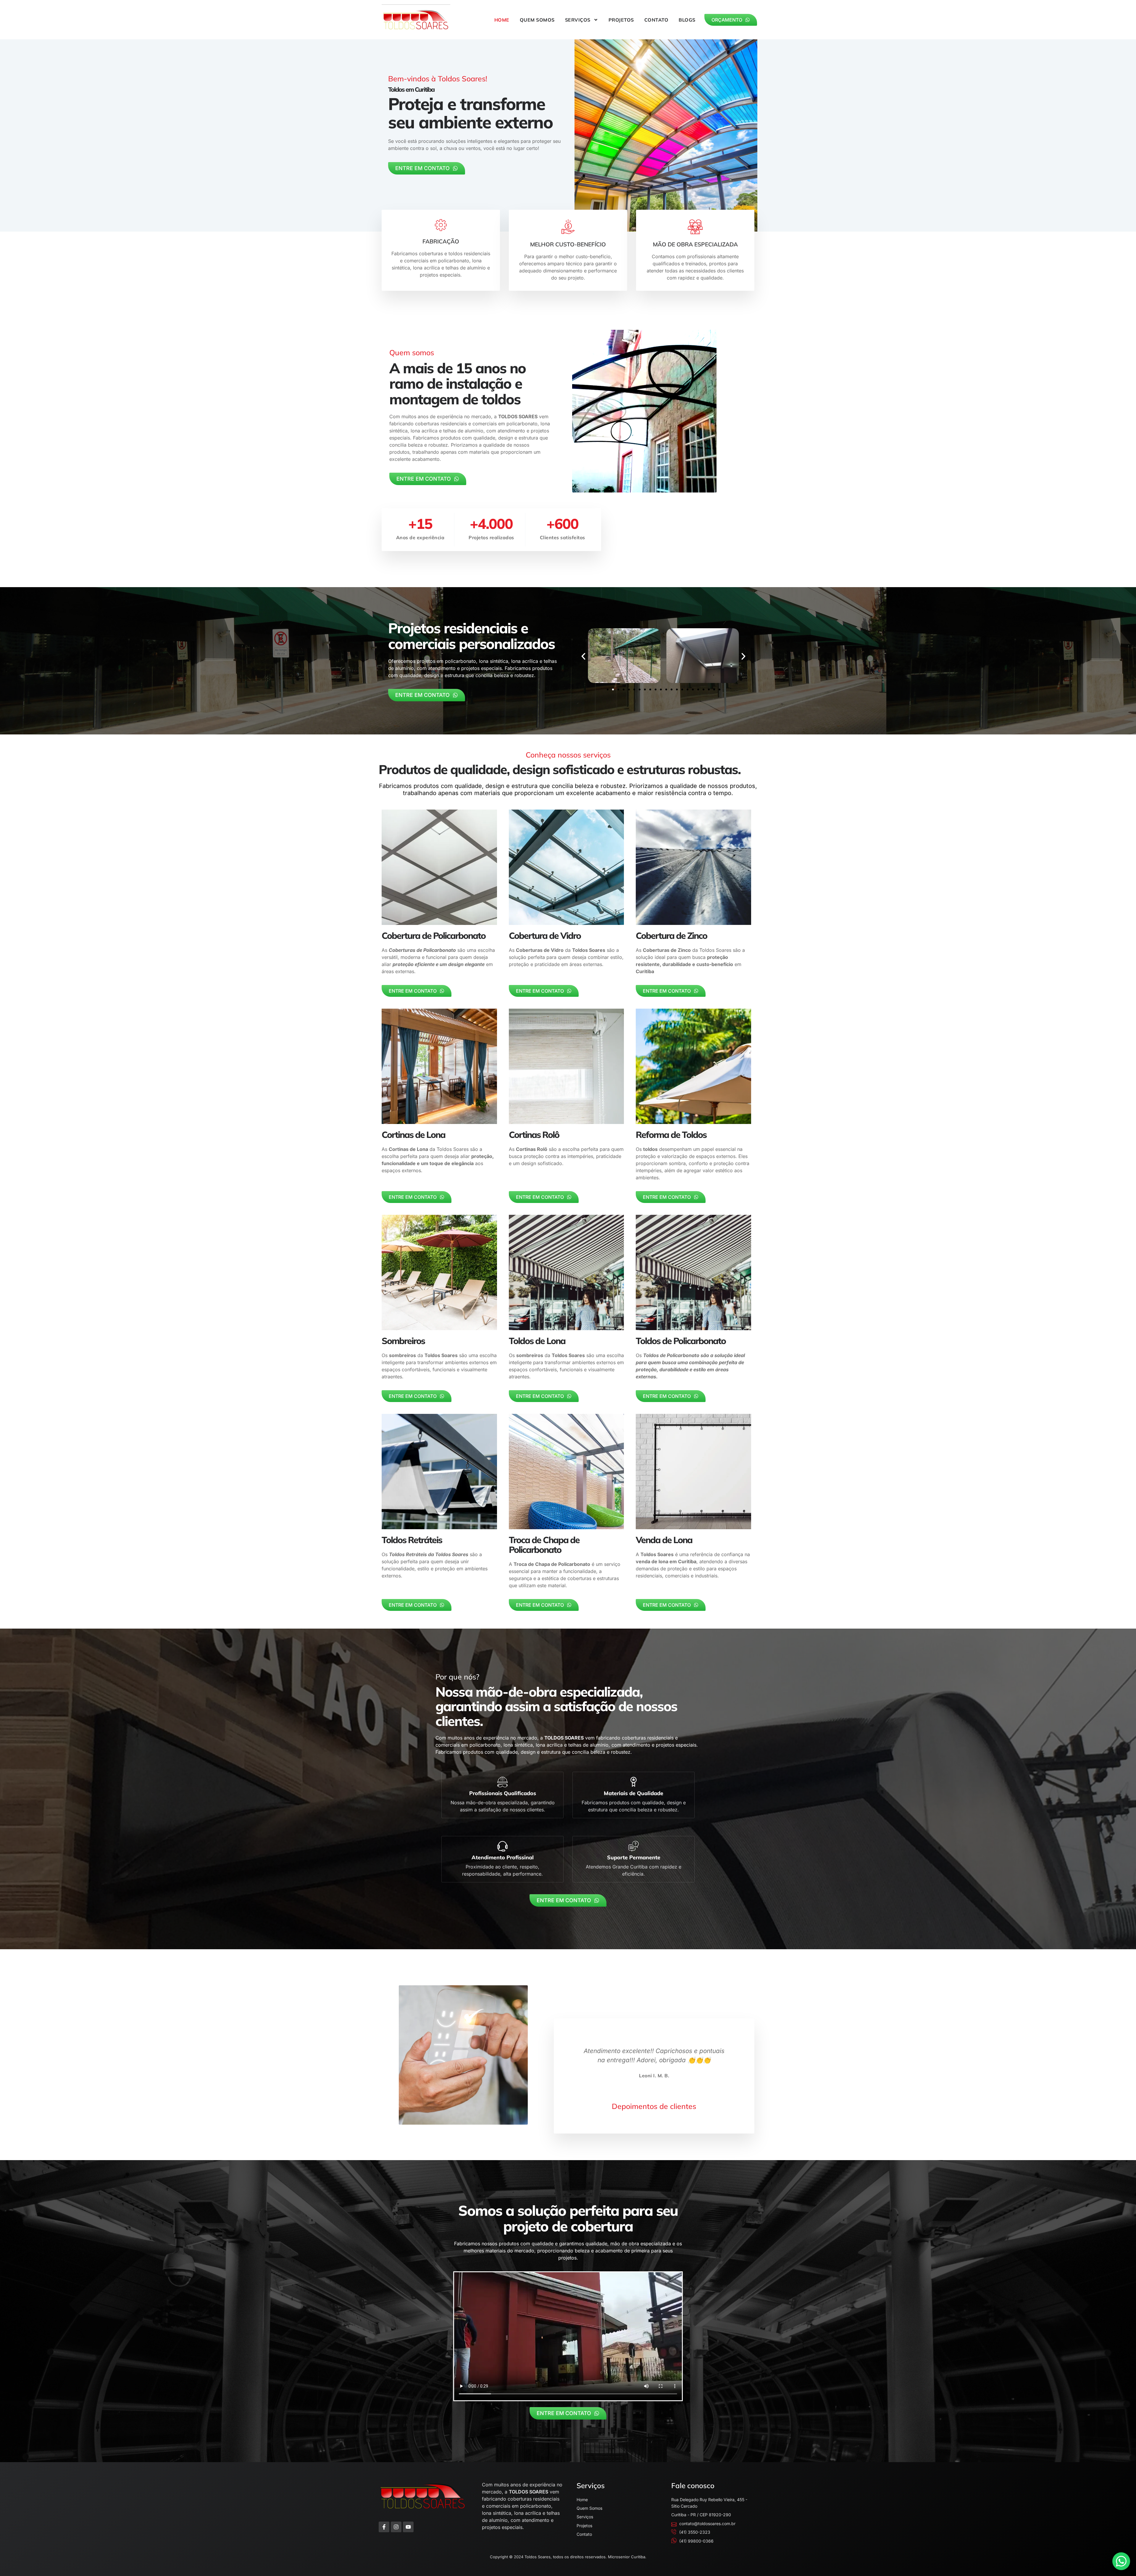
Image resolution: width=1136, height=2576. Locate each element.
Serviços (578, 20)
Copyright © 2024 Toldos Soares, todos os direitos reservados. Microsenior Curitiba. (568, 2557)
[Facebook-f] (384, 2527)
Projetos (621, 20)
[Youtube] (408, 2527)
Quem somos (537, 20)
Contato (656, 20)
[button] (583, 656)
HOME (502, 20)
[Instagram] (396, 2527)
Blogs (687, 20)
